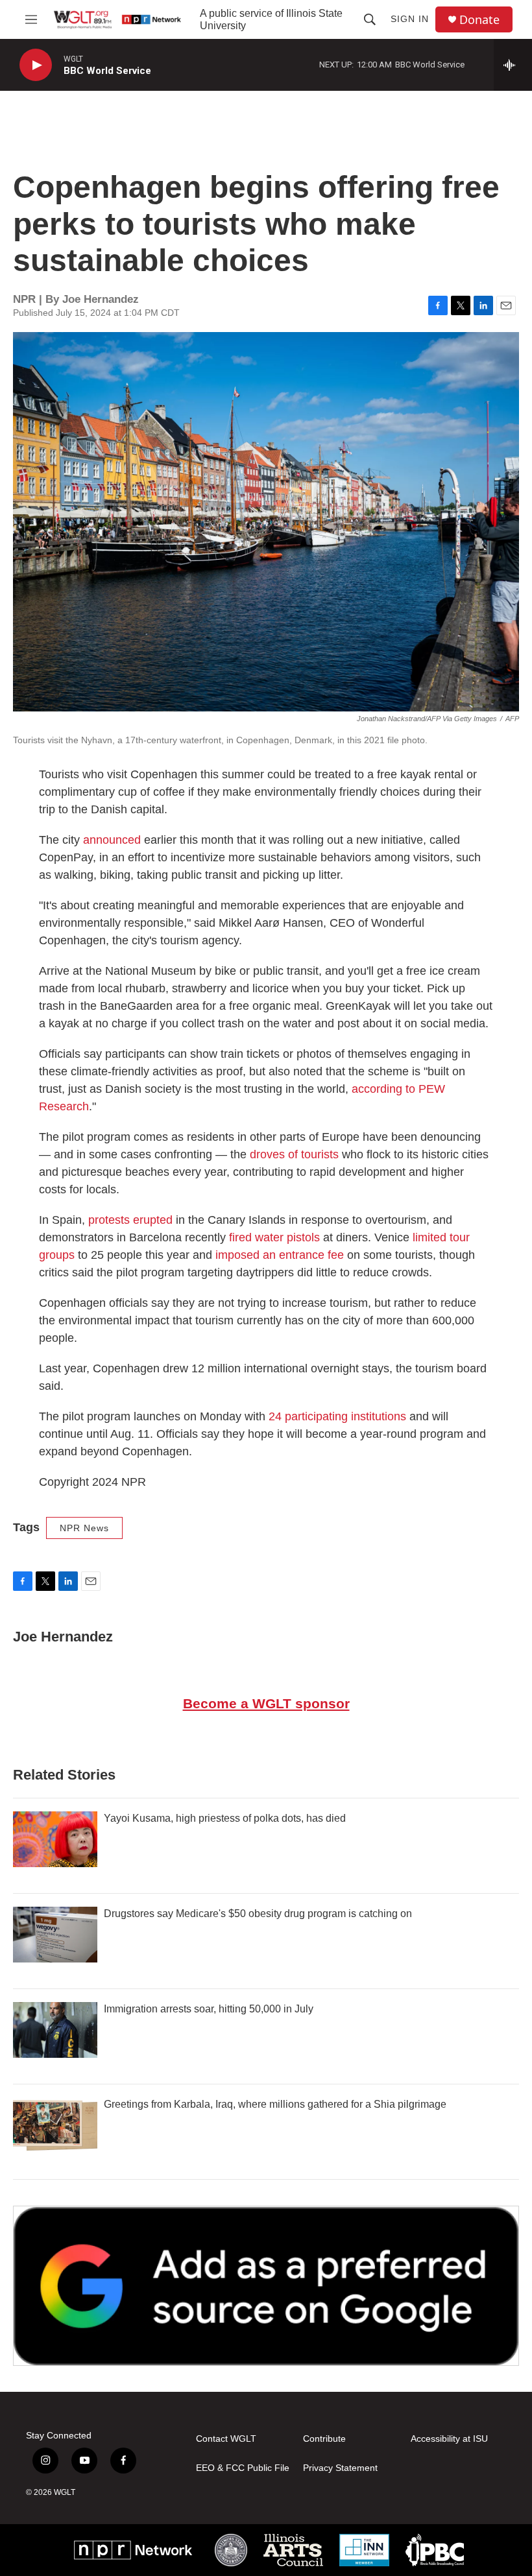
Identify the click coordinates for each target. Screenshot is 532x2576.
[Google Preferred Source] (266, 2286)
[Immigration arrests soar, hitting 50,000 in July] (55, 2030)
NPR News (84, 1528)
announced (112, 840)
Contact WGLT (226, 2439)
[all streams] (513, 65)
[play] (36, 65)
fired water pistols (274, 1237)
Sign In (410, 19)
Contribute (324, 2439)
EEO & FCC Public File (243, 2468)
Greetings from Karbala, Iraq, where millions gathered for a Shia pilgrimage (275, 2104)
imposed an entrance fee (280, 1255)
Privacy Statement (340, 2468)
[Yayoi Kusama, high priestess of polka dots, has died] (55, 1839)
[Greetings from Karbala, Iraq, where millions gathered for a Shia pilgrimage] (55, 2125)
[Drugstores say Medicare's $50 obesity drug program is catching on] (55, 1935)
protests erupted (130, 1220)
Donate (479, 20)
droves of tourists (294, 1154)
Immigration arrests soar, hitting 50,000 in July (209, 2009)
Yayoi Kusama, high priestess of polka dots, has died (225, 1818)
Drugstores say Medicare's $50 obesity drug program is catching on (258, 1914)
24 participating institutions (337, 1416)
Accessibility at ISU (449, 2439)
